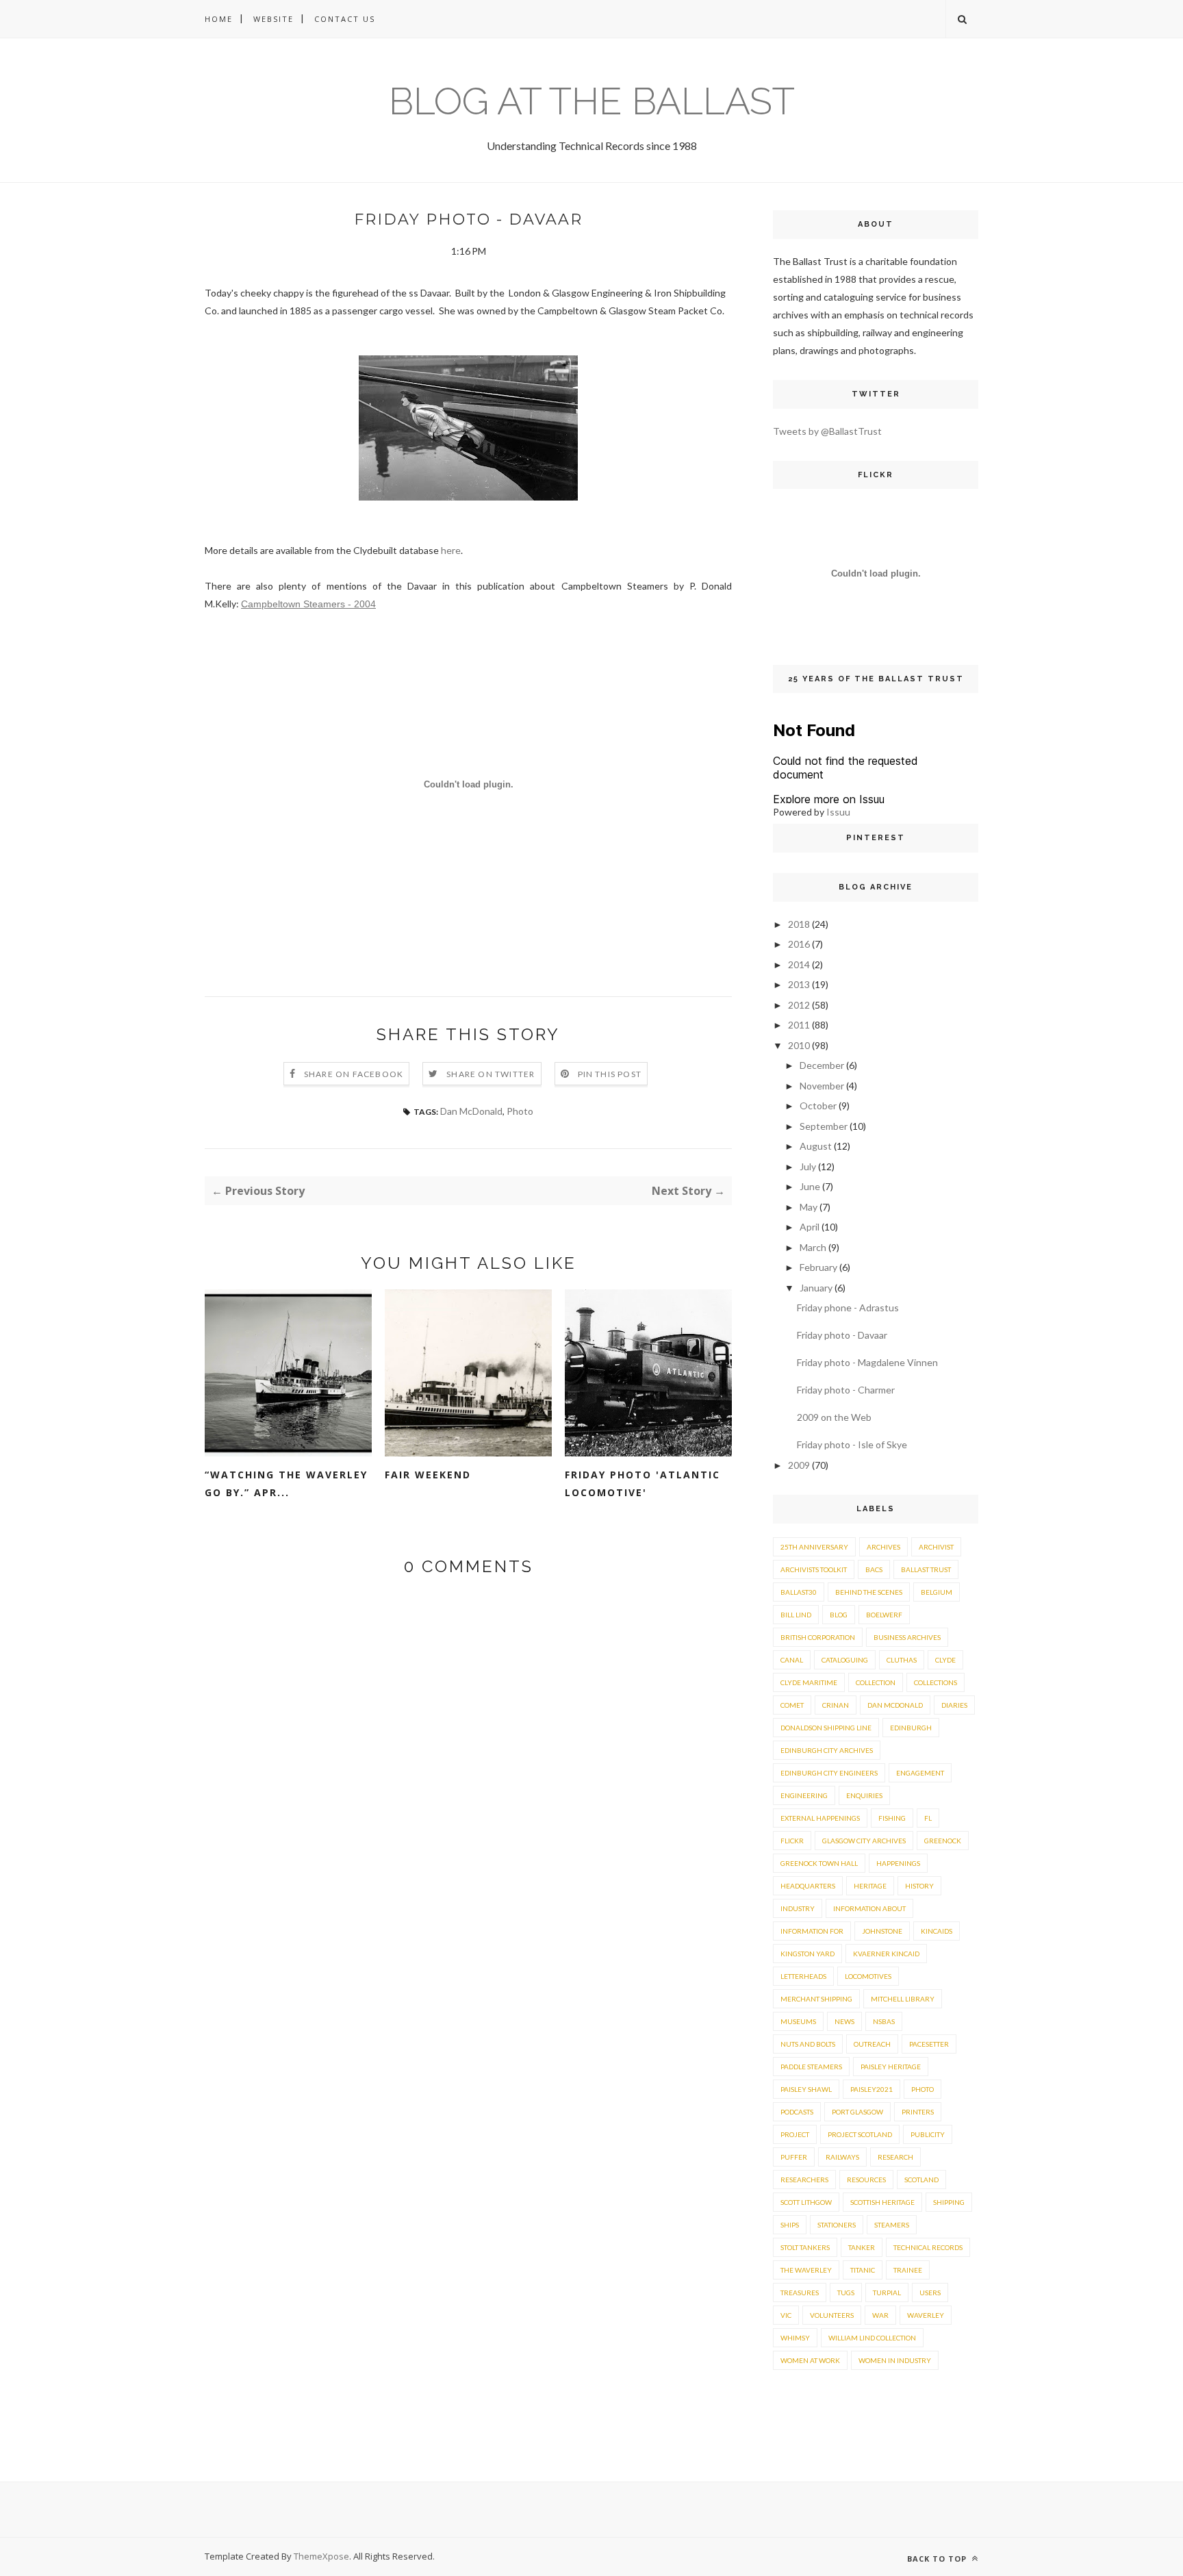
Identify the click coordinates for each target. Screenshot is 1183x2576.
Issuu (838, 812)
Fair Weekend (428, 1475)
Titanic (863, 2270)
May (809, 1207)
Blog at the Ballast (592, 101)
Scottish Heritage (882, 2202)
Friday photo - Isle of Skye (852, 1444)
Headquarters (808, 1886)
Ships (790, 2225)
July (808, 1166)
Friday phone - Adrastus (848, 1308)
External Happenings (820, 1818)
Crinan (836, 1705)
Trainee (908, 2270)
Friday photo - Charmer (846, 1390)
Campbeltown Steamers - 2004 (308, 604)
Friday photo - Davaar (842, 1335)
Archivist (936, 1547)
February (818, 1267)
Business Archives (907, 1637)
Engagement (920, 1773)
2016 (799, 944)
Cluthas (902, 1660)
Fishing (892, 1818)
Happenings (898, 1863)
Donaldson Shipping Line (826, 1728)
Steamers (892, 2225)
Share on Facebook (354, 1074)
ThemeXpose (321, 2556)
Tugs (846, 2293)
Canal (792, 1660)
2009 (799, 1465)
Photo (520, 1111)
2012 (799, 1005)
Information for (812, 1931)
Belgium (937, 1592)
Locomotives (868, 1976)
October (818, 1106)
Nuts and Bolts (808, 2044)
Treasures (800, 2293)
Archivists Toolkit (814, 1569)
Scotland (921, 2180)
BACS (874, 1569)
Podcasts (797, 2112)
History (919, 1886)
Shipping (949, 2202)
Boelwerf (884, 1615)
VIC (786, 2315)
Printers (918, 2112)
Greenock (943, 1841)
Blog (839, 1615)
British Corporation (818, 1637)
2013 (799, 984)
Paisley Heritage (891, 2067)
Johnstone (882, 1931)
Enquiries (864, 1795)
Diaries (954, 1705)
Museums (798, 2021)
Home (219, 19)
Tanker (862, 2247)
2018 (799, 924)
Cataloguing (845, 1660)
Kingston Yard (807, 1954)
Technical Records (928, 2247)
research (895, 2157)
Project (795, 2134)
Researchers (804, 2180)
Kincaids (937, 1931)
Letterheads (803, 1976)
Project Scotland (860, 2134)
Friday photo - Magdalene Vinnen (867, 1362)
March (813, 1247)
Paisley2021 (872, 2089)
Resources (866, 2180)
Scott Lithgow (806, 2202)
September (824, 1126)
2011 (799, 1025)
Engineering (804, 1795)
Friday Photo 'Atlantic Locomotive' (643, 1483)
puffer (794, 2157)
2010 (799, 1045)
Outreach (872, 2044)
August (816, 1146)
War (880, 2315)
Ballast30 (799, 1592)
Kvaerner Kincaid (886, 1954)
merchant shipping (816, 1999)
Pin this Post (610, 1074)
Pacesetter (929, 2044)
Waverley (926, 2315)
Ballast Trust (926, 1569)
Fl (928, 1818)
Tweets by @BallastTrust (827, 431)
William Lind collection (872, 2338)
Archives (883, 1547)
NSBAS (884, 2021)
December (822, 1065)
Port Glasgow (857, 2112)
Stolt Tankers (805, 2247)
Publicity (928, 2134)
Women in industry (895, 2360)
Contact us (345, 19)
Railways (842, 2157)
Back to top (938, 2559)
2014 (799, 964)
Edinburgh (911, 1728)
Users (930, 2293)
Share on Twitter (491, 1074)
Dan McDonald (471, 1111)
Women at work (810, 2360)
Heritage (870, 1886)
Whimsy (795, 2338)
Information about (869, 1908)
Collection (876, 1682)
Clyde (945, 1660)
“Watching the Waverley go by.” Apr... (286, 1483)
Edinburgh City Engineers (829, 1773)
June (810, 1186)
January (816, 1288)
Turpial (887, 2293)
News (844, 2021)
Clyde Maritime (809, 1682)
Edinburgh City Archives (827, 1750)
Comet (792, 1705)
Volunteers (832, 2315)
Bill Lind (796, 1615)
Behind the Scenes (869, 1592)
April (810, 1227)
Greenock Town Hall (819, 1863)
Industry (798, 1908)
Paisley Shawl (806, 2089)
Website (274, 19)
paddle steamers (811, 2067)
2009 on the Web (834, 1417)
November (822, 1086)
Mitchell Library (903, 1999)
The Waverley (806, 2270)
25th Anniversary (814, 1547)
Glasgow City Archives (864, 1841)
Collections (936, 1682)
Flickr (792, 1841)
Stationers (837, 2225)
